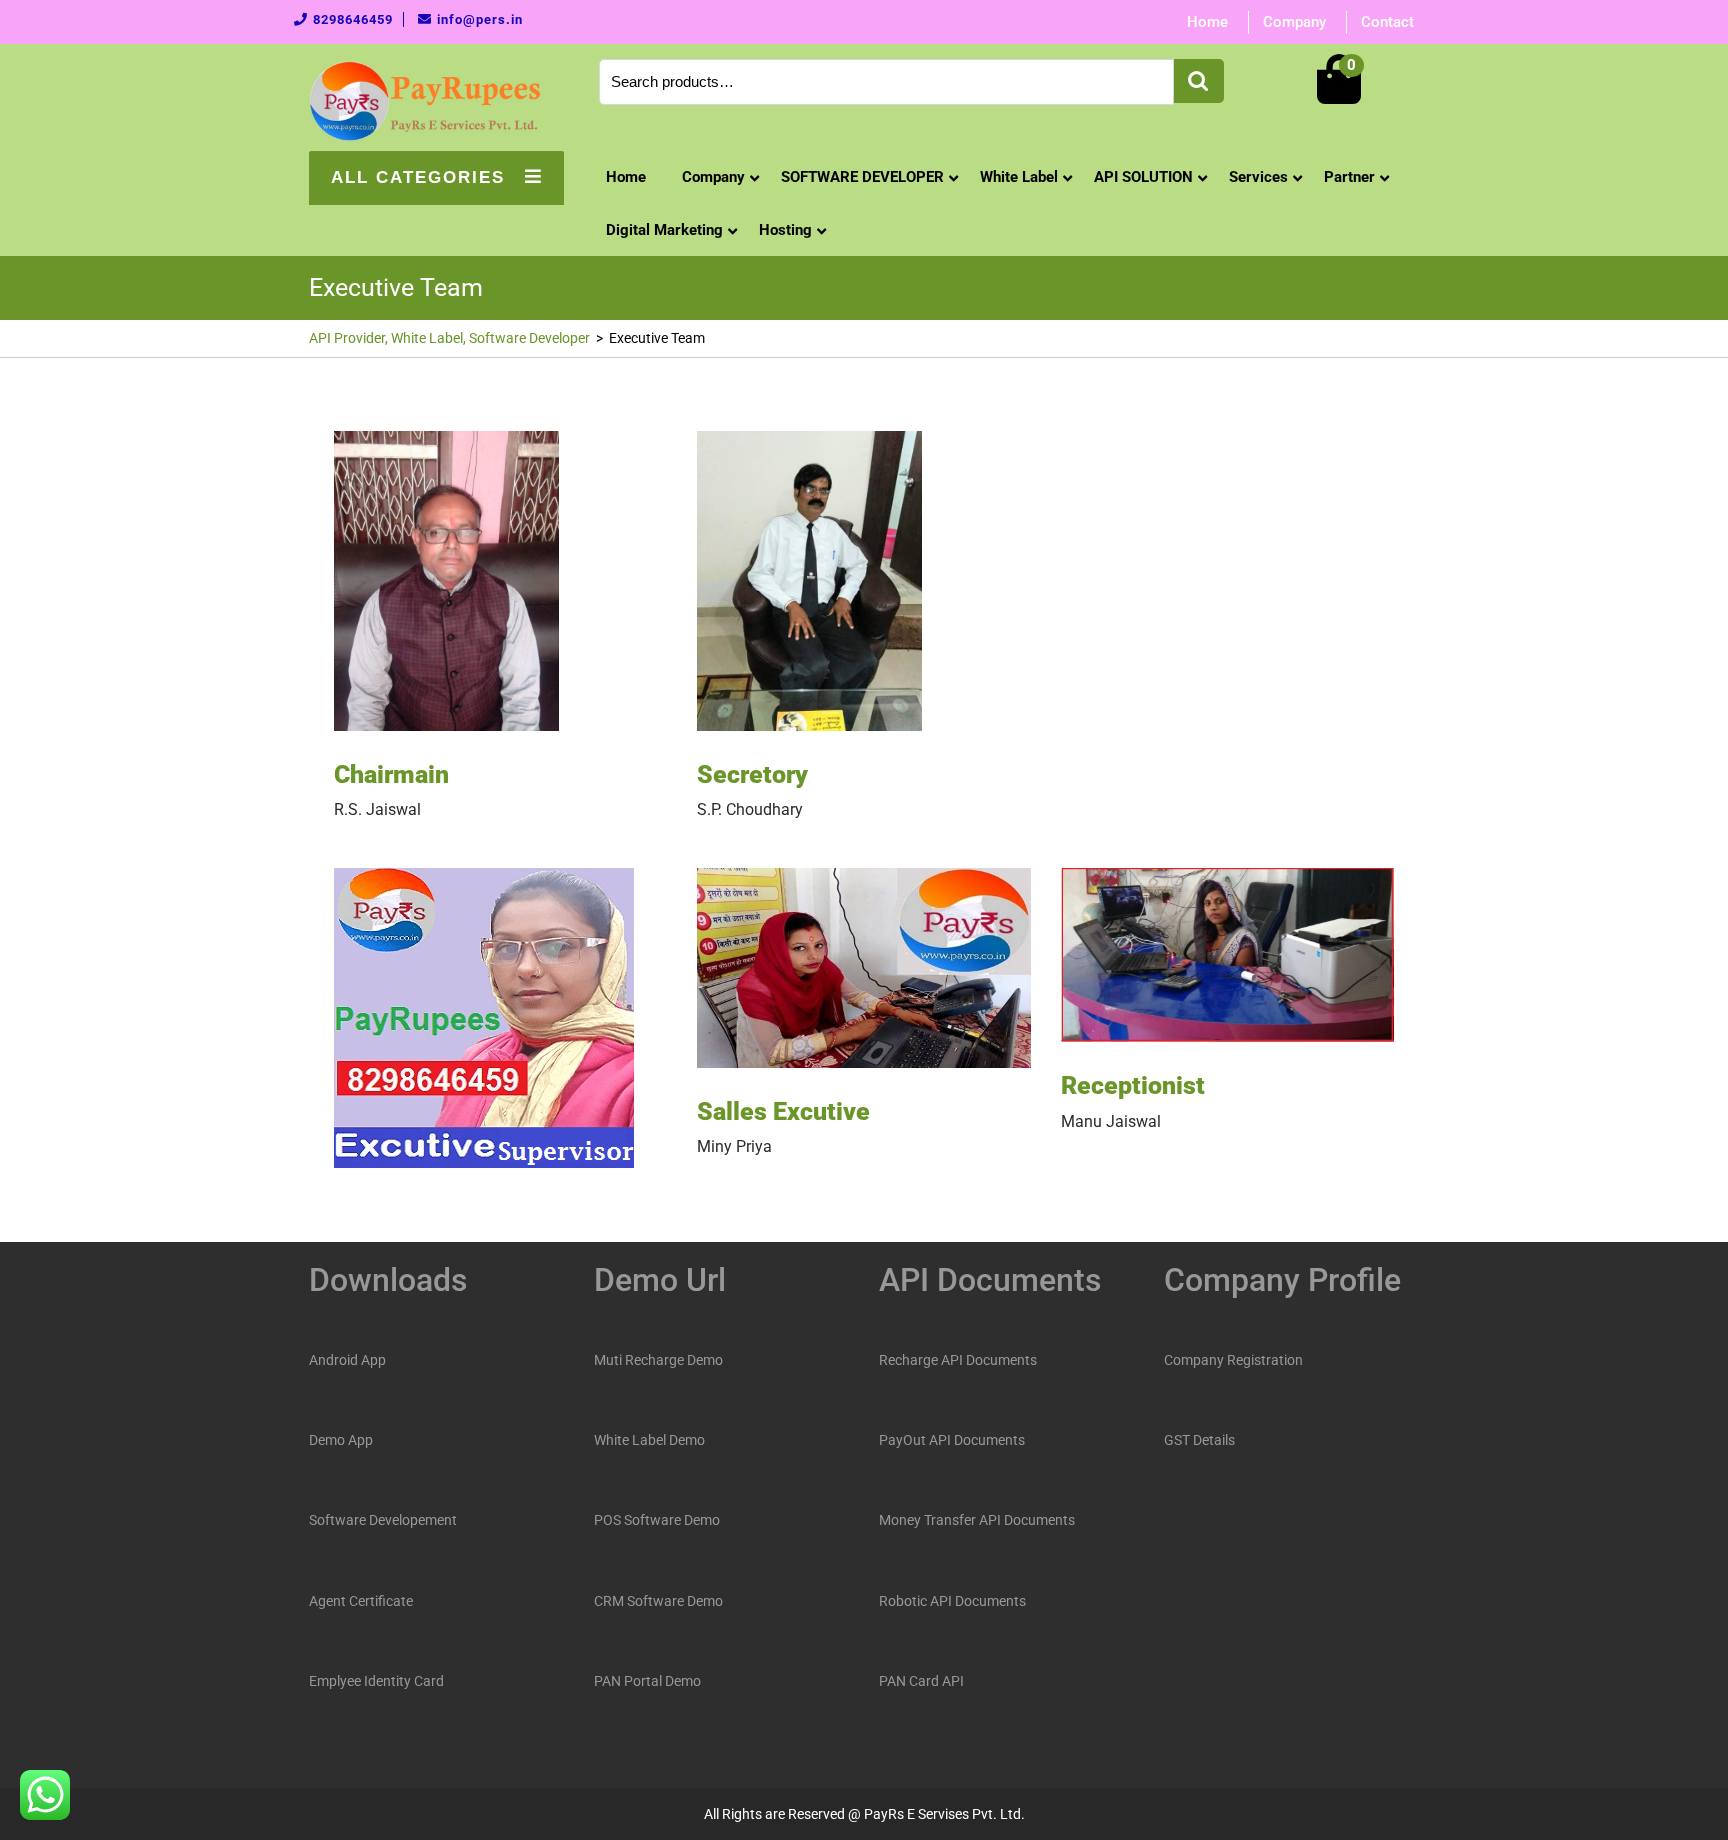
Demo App (341, 1440)
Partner (1349, 177)
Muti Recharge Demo (658, 1360)
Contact (1387, 22)
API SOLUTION (1143, 177)
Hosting (785, 230)
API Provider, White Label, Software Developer (449, 338)
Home (1207, 22)
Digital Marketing (664, 230)
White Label (1019, 177)
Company (1294, 22)
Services (1258, 177)
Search (1199, 81)
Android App (347, 1360)
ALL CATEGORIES (418, 177)
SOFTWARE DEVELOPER (862, 177)
